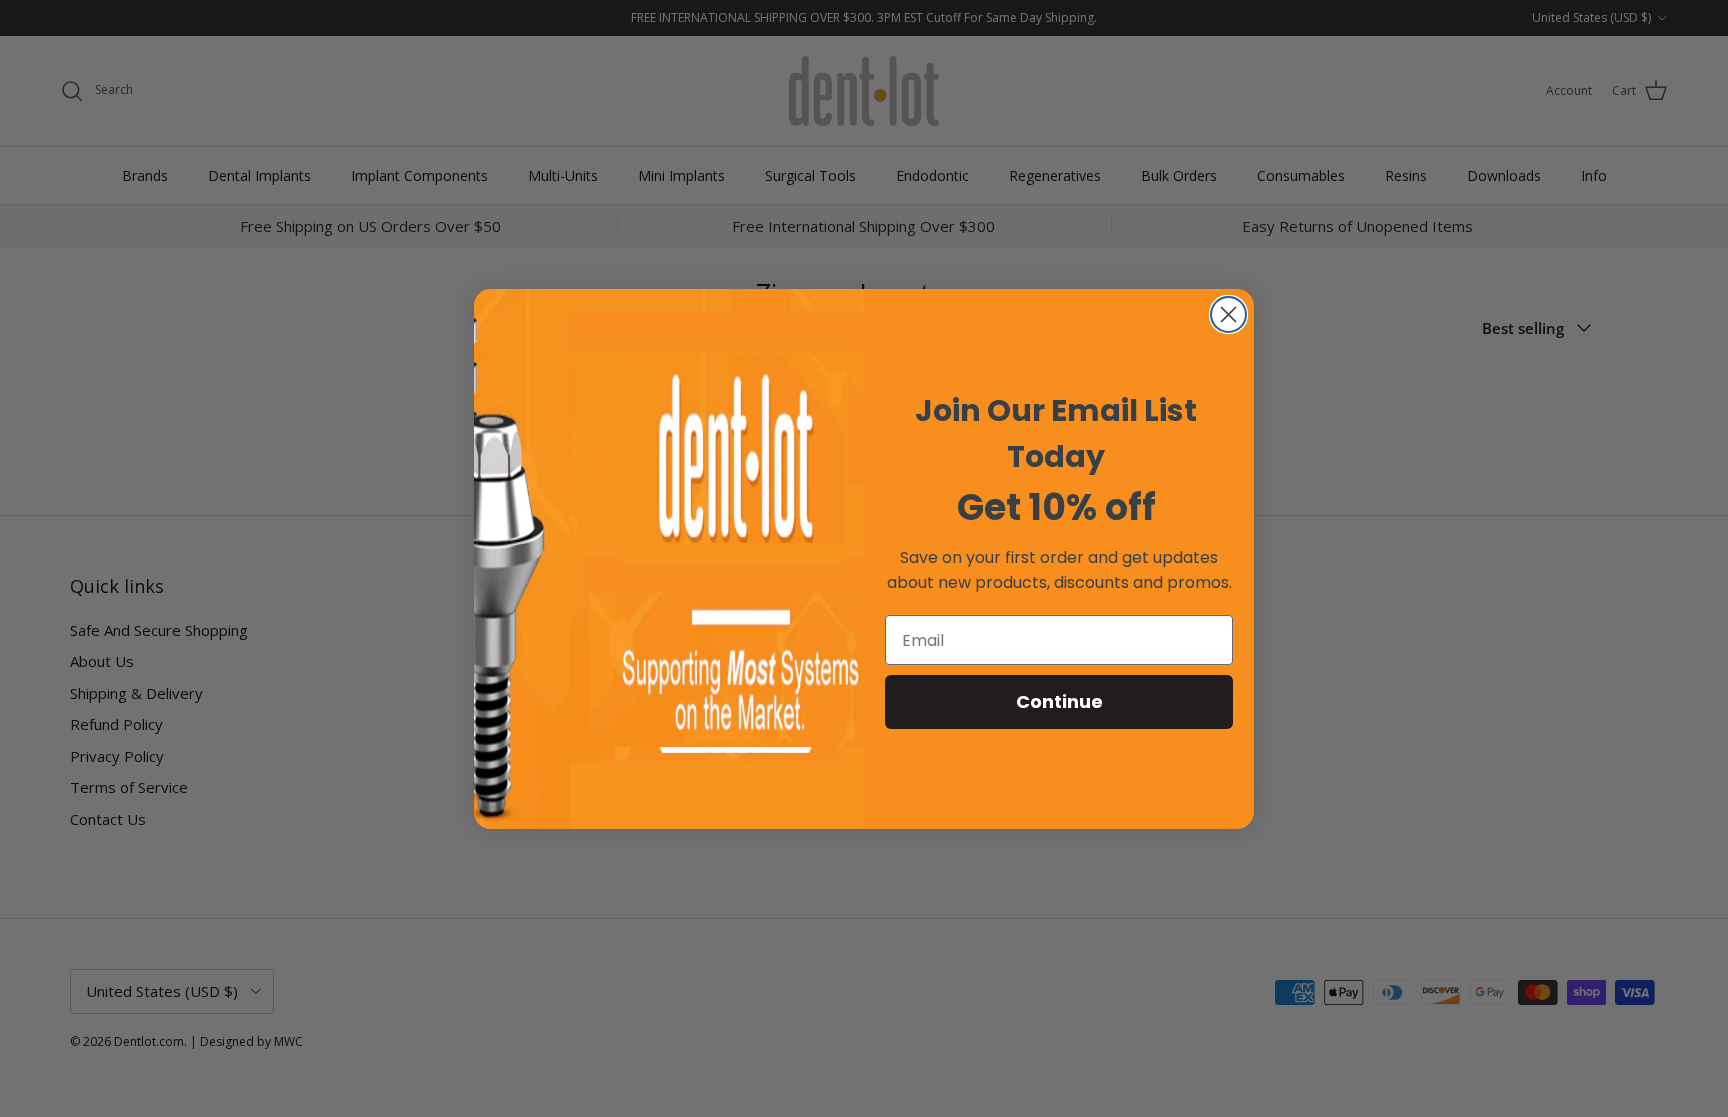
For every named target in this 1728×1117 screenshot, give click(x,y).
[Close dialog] (1228, 314)
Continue (1059, 701)
